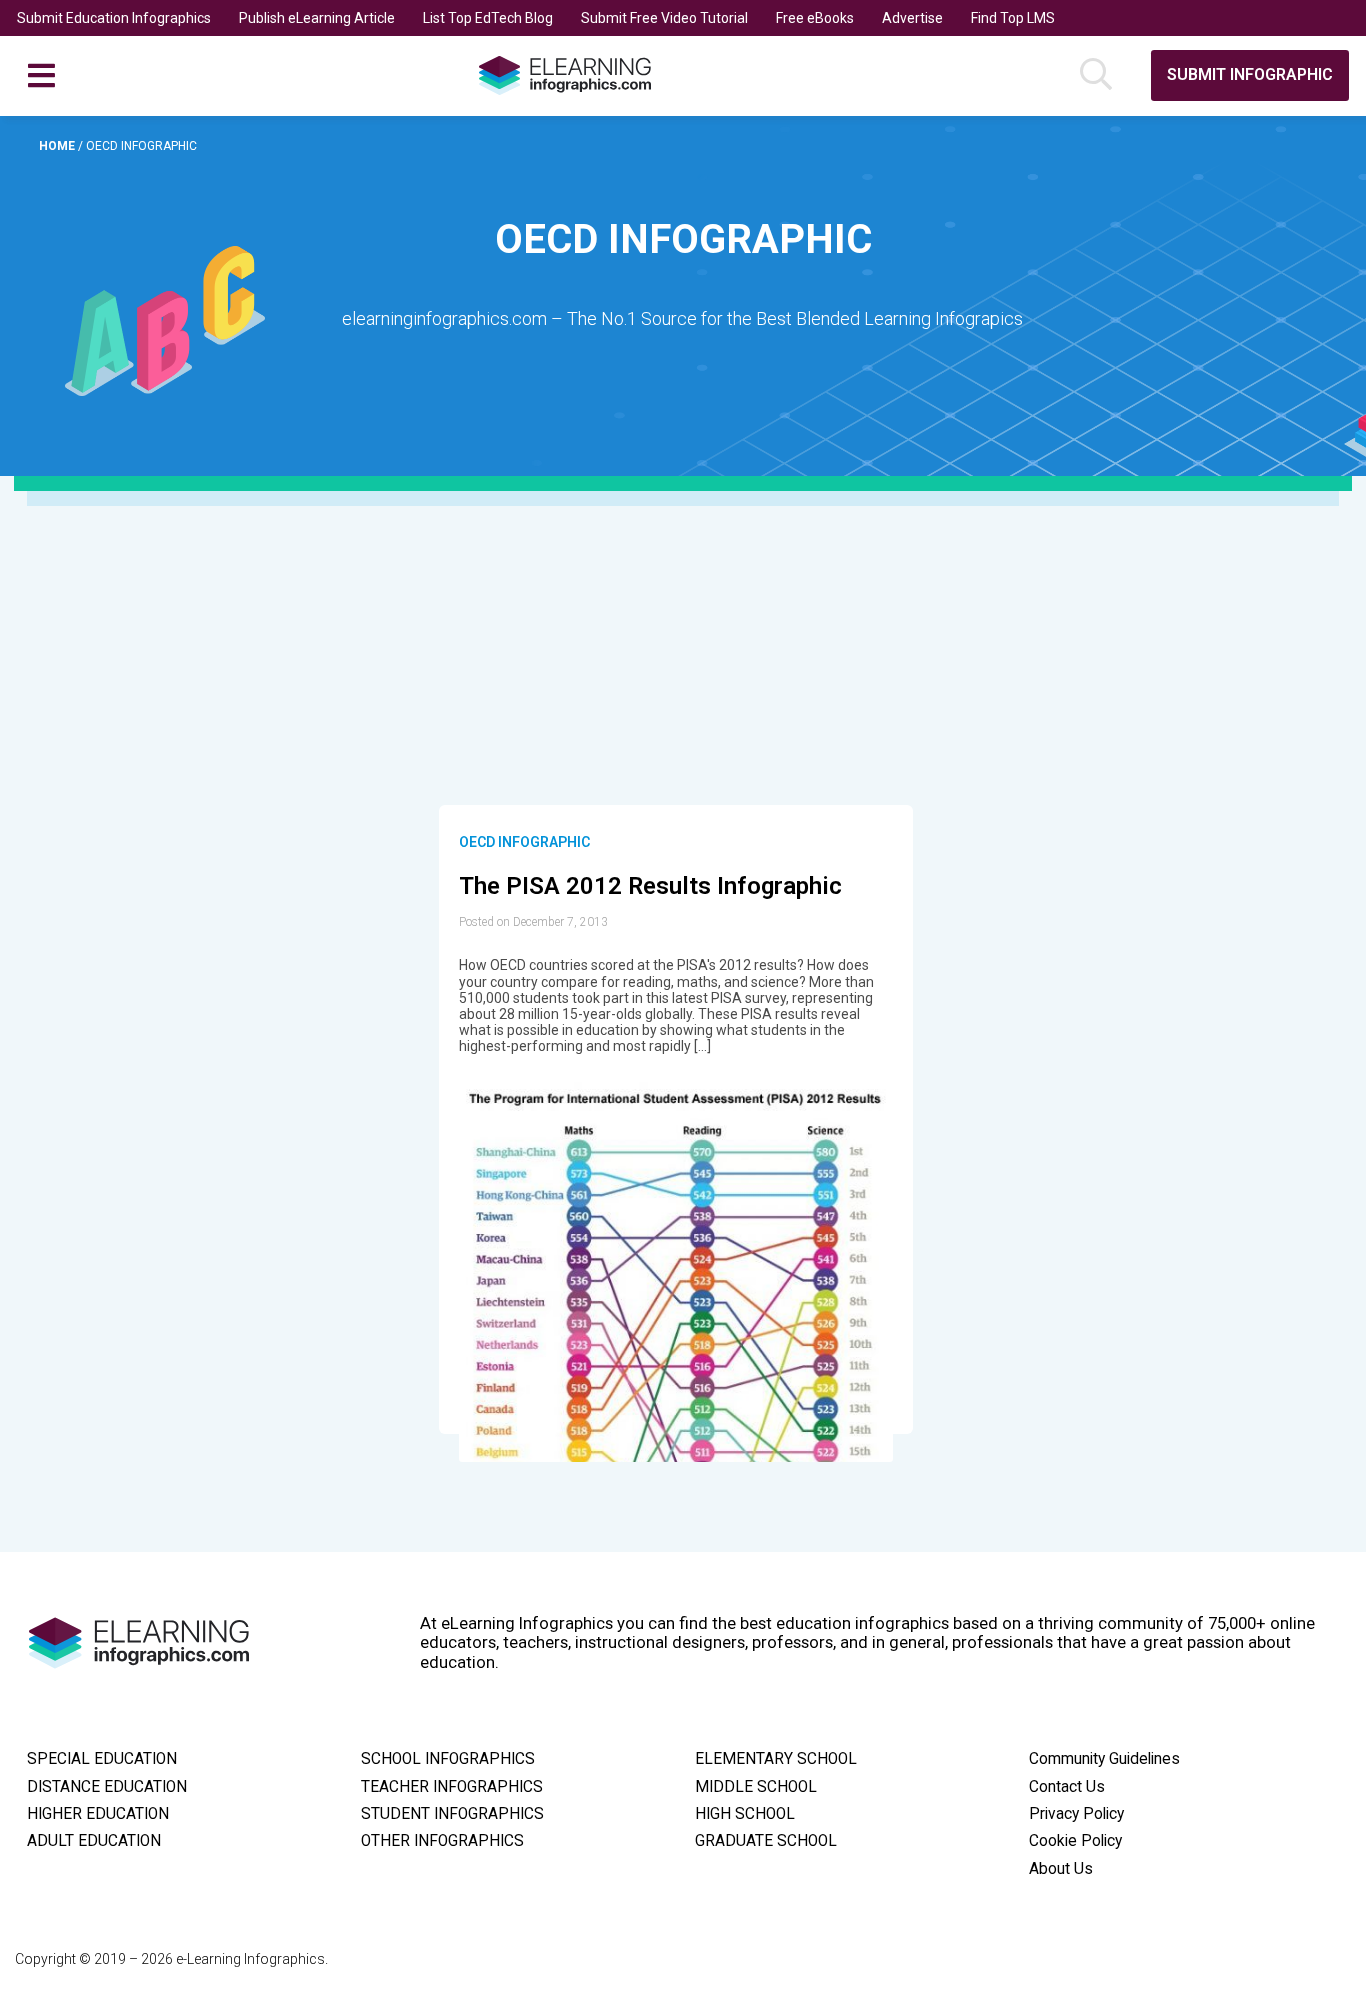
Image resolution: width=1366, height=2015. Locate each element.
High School (745, 1814)
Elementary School (776, 1759)
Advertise (912, 18)
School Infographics (448, 1759)
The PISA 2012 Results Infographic (650, 886)
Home (58, 146)
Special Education (102, 1759)
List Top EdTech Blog (488, 18)
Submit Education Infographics (114, 18)
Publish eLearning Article (317, 18)
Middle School (756, 1787)
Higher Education (98, 1814)
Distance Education (107, 1787)
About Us (1061, 1869)
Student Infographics (452, 1814)
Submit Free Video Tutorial (664, 18)
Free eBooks (815, 18)
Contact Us (1067, 1787)
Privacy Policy (1076, 1814)
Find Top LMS (1013, 18)
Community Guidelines (1104, 1759)
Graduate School (766, 1841)
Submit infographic (1250, 74)
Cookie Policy (1075, 1841)
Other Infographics (442, 1841)
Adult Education (94, 1841)
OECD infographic (524, 842)
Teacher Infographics (452, 1787)
